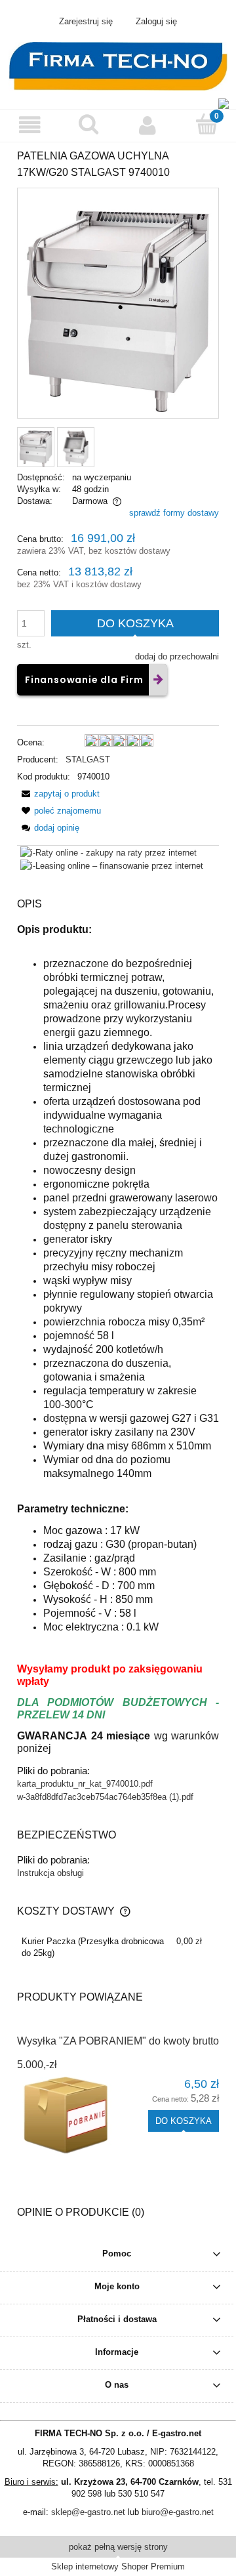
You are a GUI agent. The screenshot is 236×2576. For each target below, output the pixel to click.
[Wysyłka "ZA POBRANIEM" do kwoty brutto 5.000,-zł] (68, 2116)
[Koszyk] (206, 124)
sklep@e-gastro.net (88, 2512)
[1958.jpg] (36, 447)
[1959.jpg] (76, 447)
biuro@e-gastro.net (178, 2512)
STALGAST (88, 759)
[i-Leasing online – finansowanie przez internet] (112, 866)
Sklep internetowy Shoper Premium (118, 2566)
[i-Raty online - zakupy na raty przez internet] (108, 852)
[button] (29, 125)
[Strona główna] (118, 65)
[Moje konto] (147, 125)
